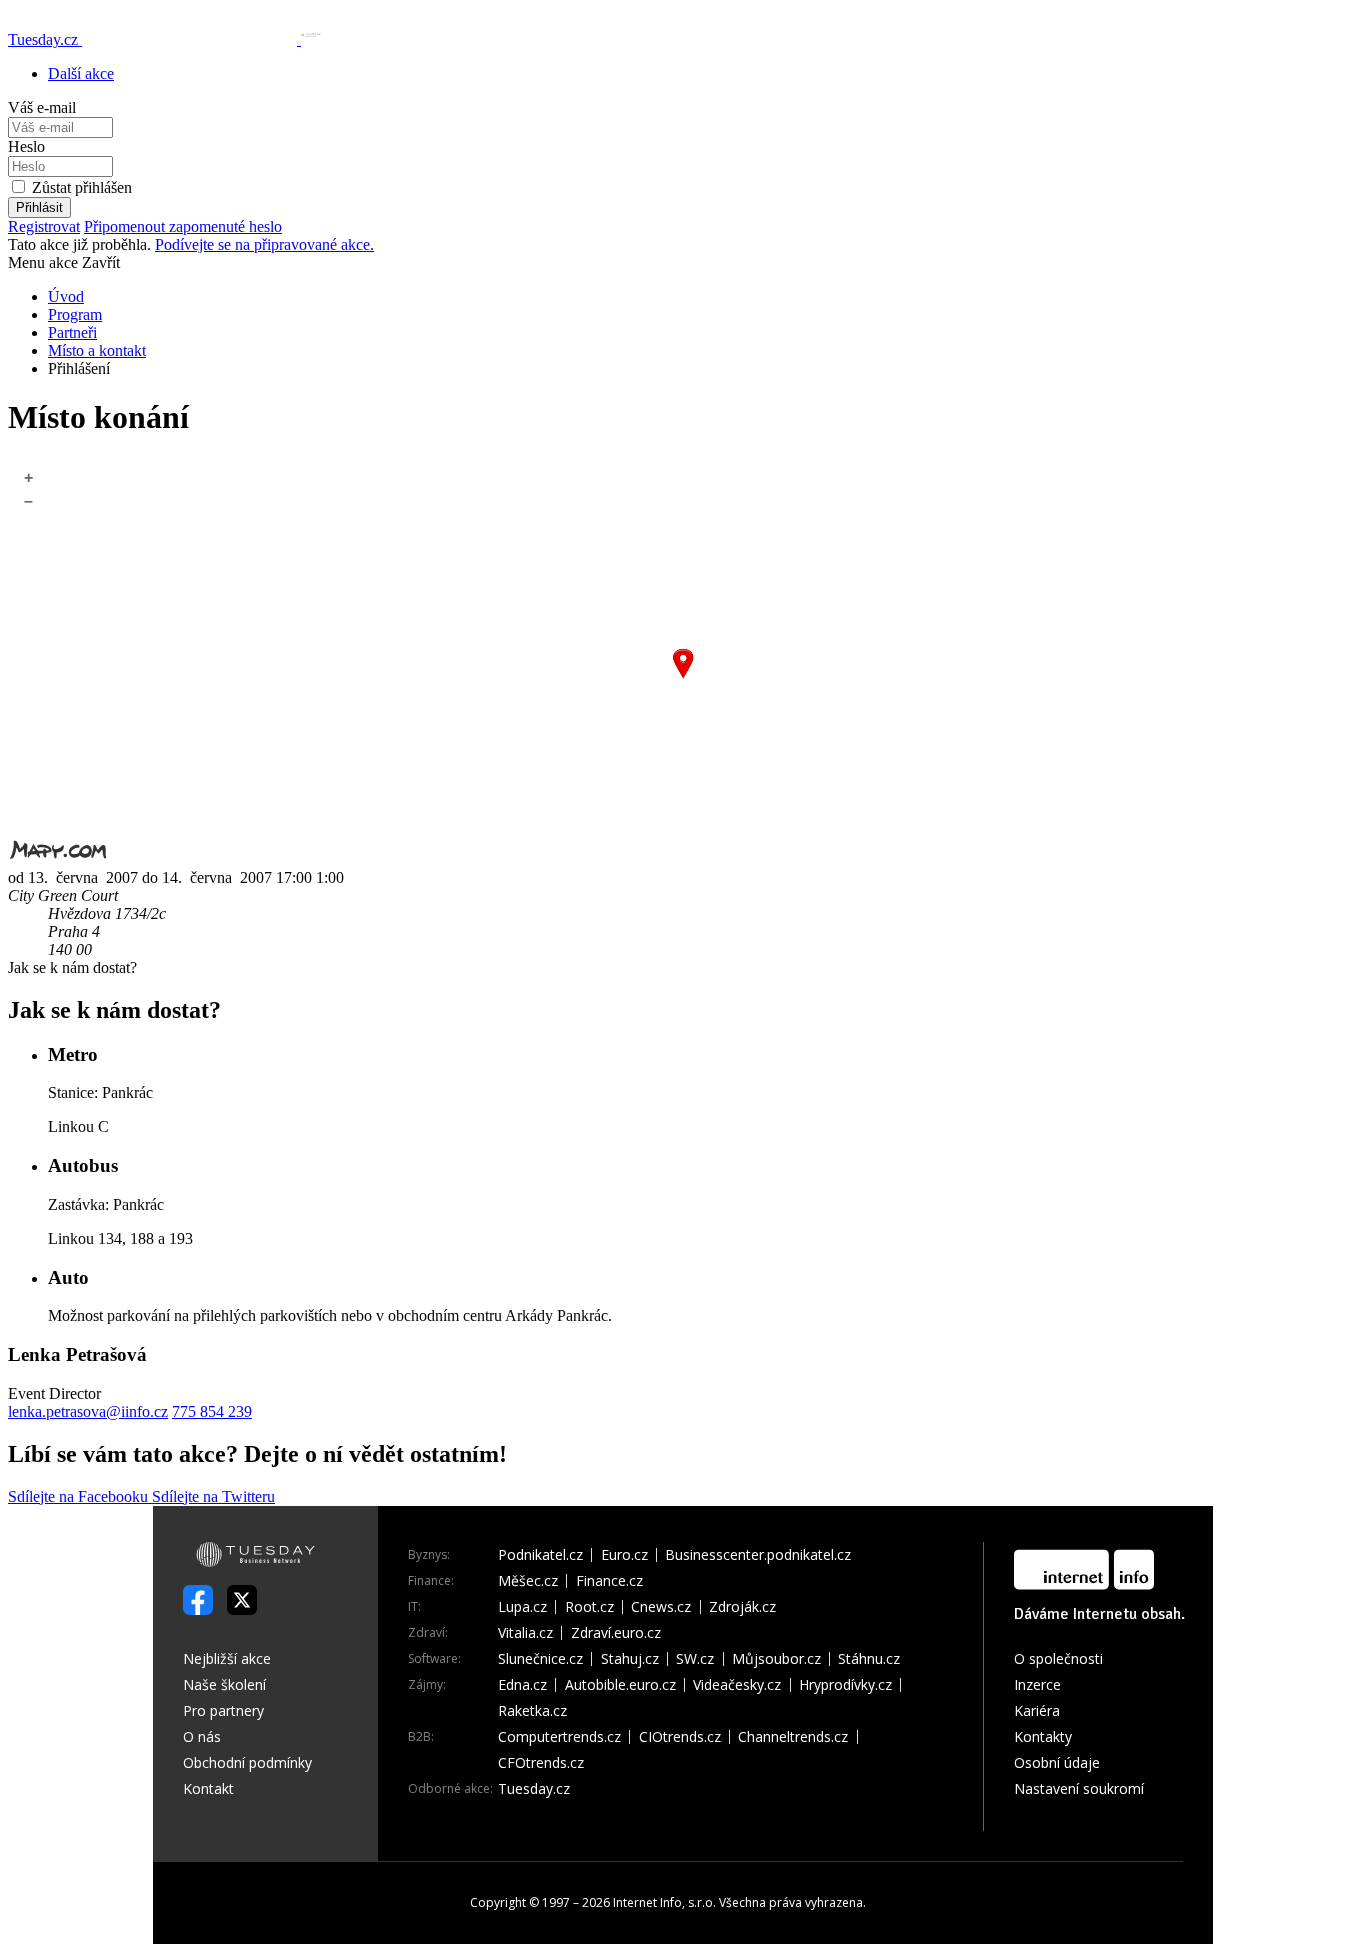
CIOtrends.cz (680, 1737)
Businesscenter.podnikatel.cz (758, 1555)
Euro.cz (624, 1555)
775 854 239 (212, 1411)
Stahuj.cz (630, 1659)
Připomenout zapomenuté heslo (183, 226)
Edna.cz (522, 1685)
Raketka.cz (532, 1711)
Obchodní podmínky (247, 1762)
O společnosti (1058, 1658)
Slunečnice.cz (540, 1659)
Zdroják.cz (742, 1607)
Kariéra (1037, 1710)
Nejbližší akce (227, 1658)
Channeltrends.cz (793, 1737)
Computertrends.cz (559, 1737)
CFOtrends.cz (541, 1763)
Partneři (72, 332)
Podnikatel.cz (540, 1555)
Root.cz (589, 1607)
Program (75, 314)
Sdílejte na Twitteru (213, 1496)
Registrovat (44, 226)
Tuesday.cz (534, 1789)
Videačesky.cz (737, 1685)
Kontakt (208, 1788)
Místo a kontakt (97, 350)
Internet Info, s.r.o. (664, 1902)
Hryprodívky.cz (845, 1685)
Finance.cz (609, 1581)
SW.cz (695, 1659)
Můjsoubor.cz (776, 1659)
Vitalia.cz (525, 1633)
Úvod (66, 296)
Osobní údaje (1057, 1762)
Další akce (81, 73)
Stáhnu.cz (869, 1659)
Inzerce (1037, 1684)
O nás (202, 1736)
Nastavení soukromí (1079, 1788)
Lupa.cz (522, 1607)
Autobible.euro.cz (620, 1685)
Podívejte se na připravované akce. (264, 244)
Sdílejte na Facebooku (80, 1496)
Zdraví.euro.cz (616, 1633)
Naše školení (224, 1684)
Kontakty (1043, 1736)
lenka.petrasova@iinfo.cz (88, 1411)
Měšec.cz (528, 1581)
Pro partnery (223, 1710)
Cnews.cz (661, 1607)
